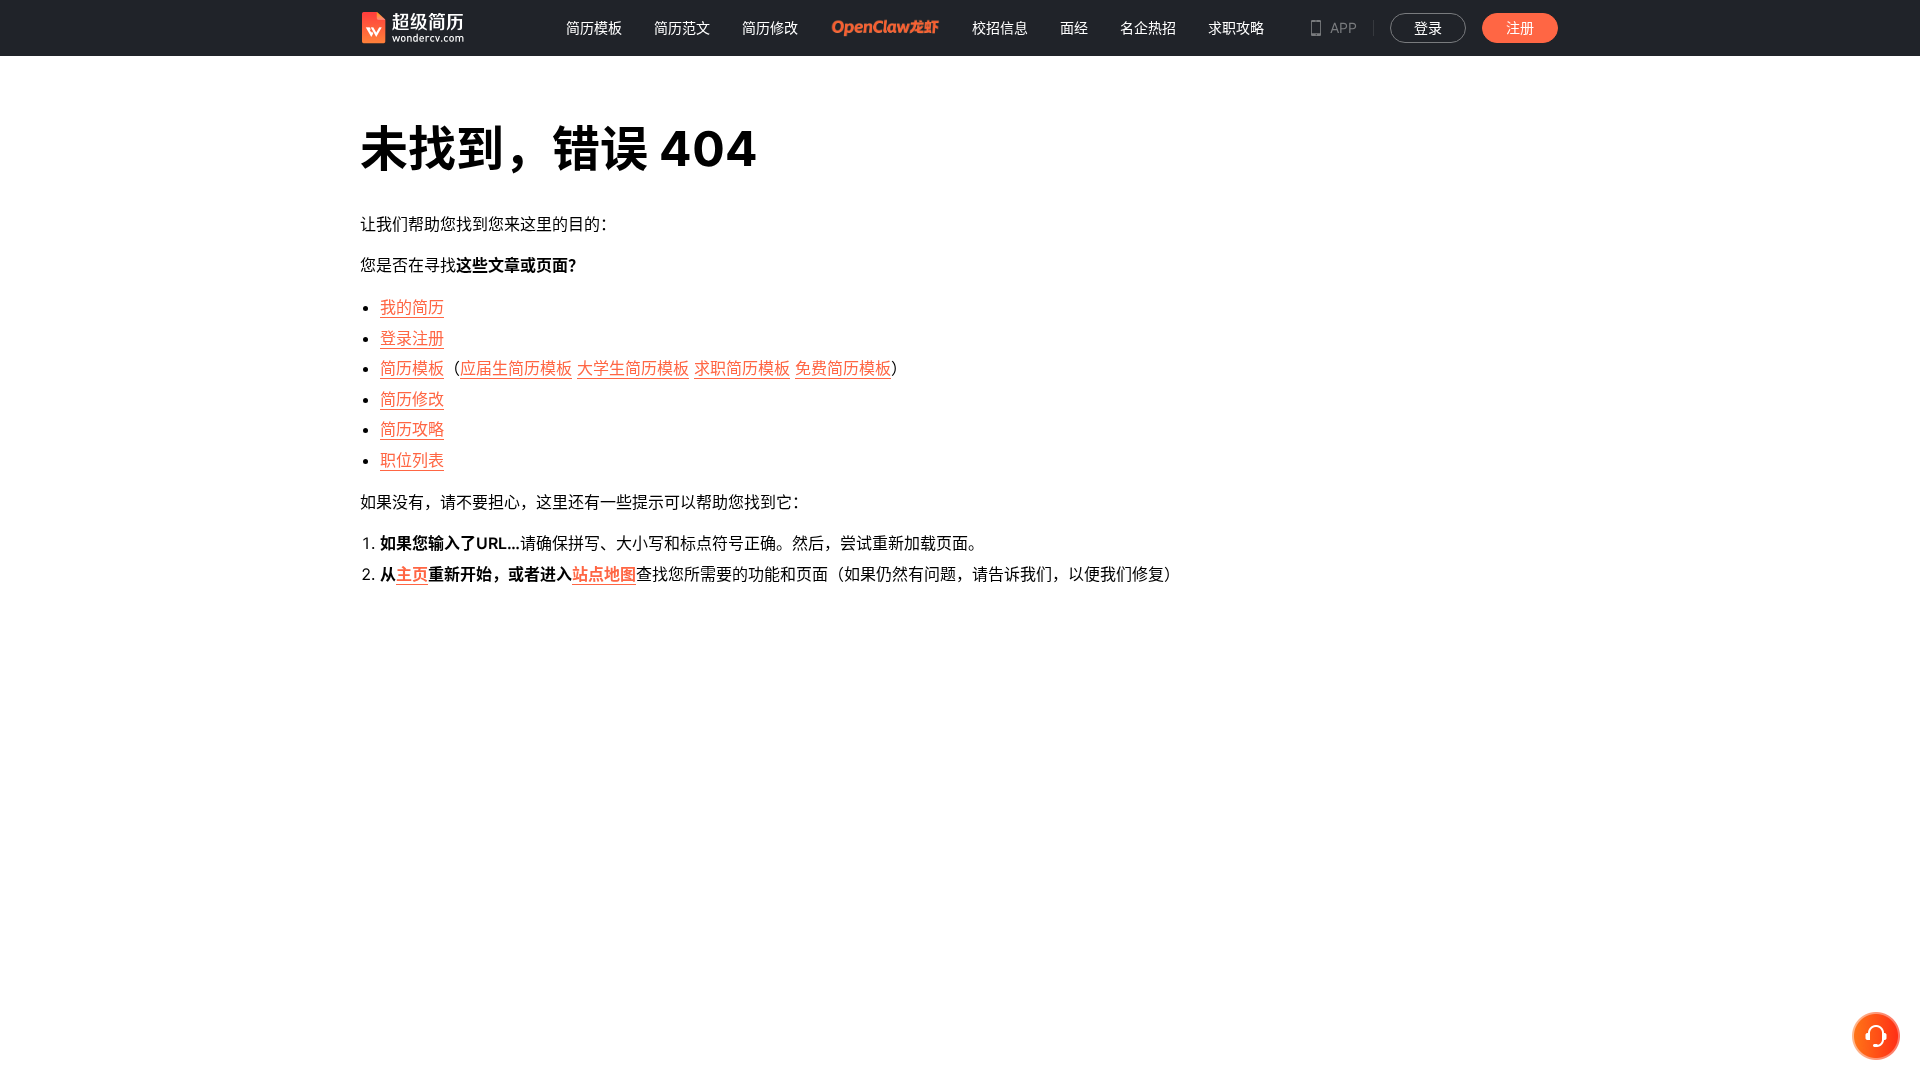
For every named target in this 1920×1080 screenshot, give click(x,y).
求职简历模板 (742, 368)
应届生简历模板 (516, 368)
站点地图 (604, 574)
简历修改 (412, 399)
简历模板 (412, 368)
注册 (1520, 27)
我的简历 (412, 307)
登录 (1428, 27)
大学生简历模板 (633, 368)
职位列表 (412, 460)
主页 (412, 574)
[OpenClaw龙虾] (885, 27)
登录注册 (412, 338)
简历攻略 (412, 429)
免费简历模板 (843, 368)
